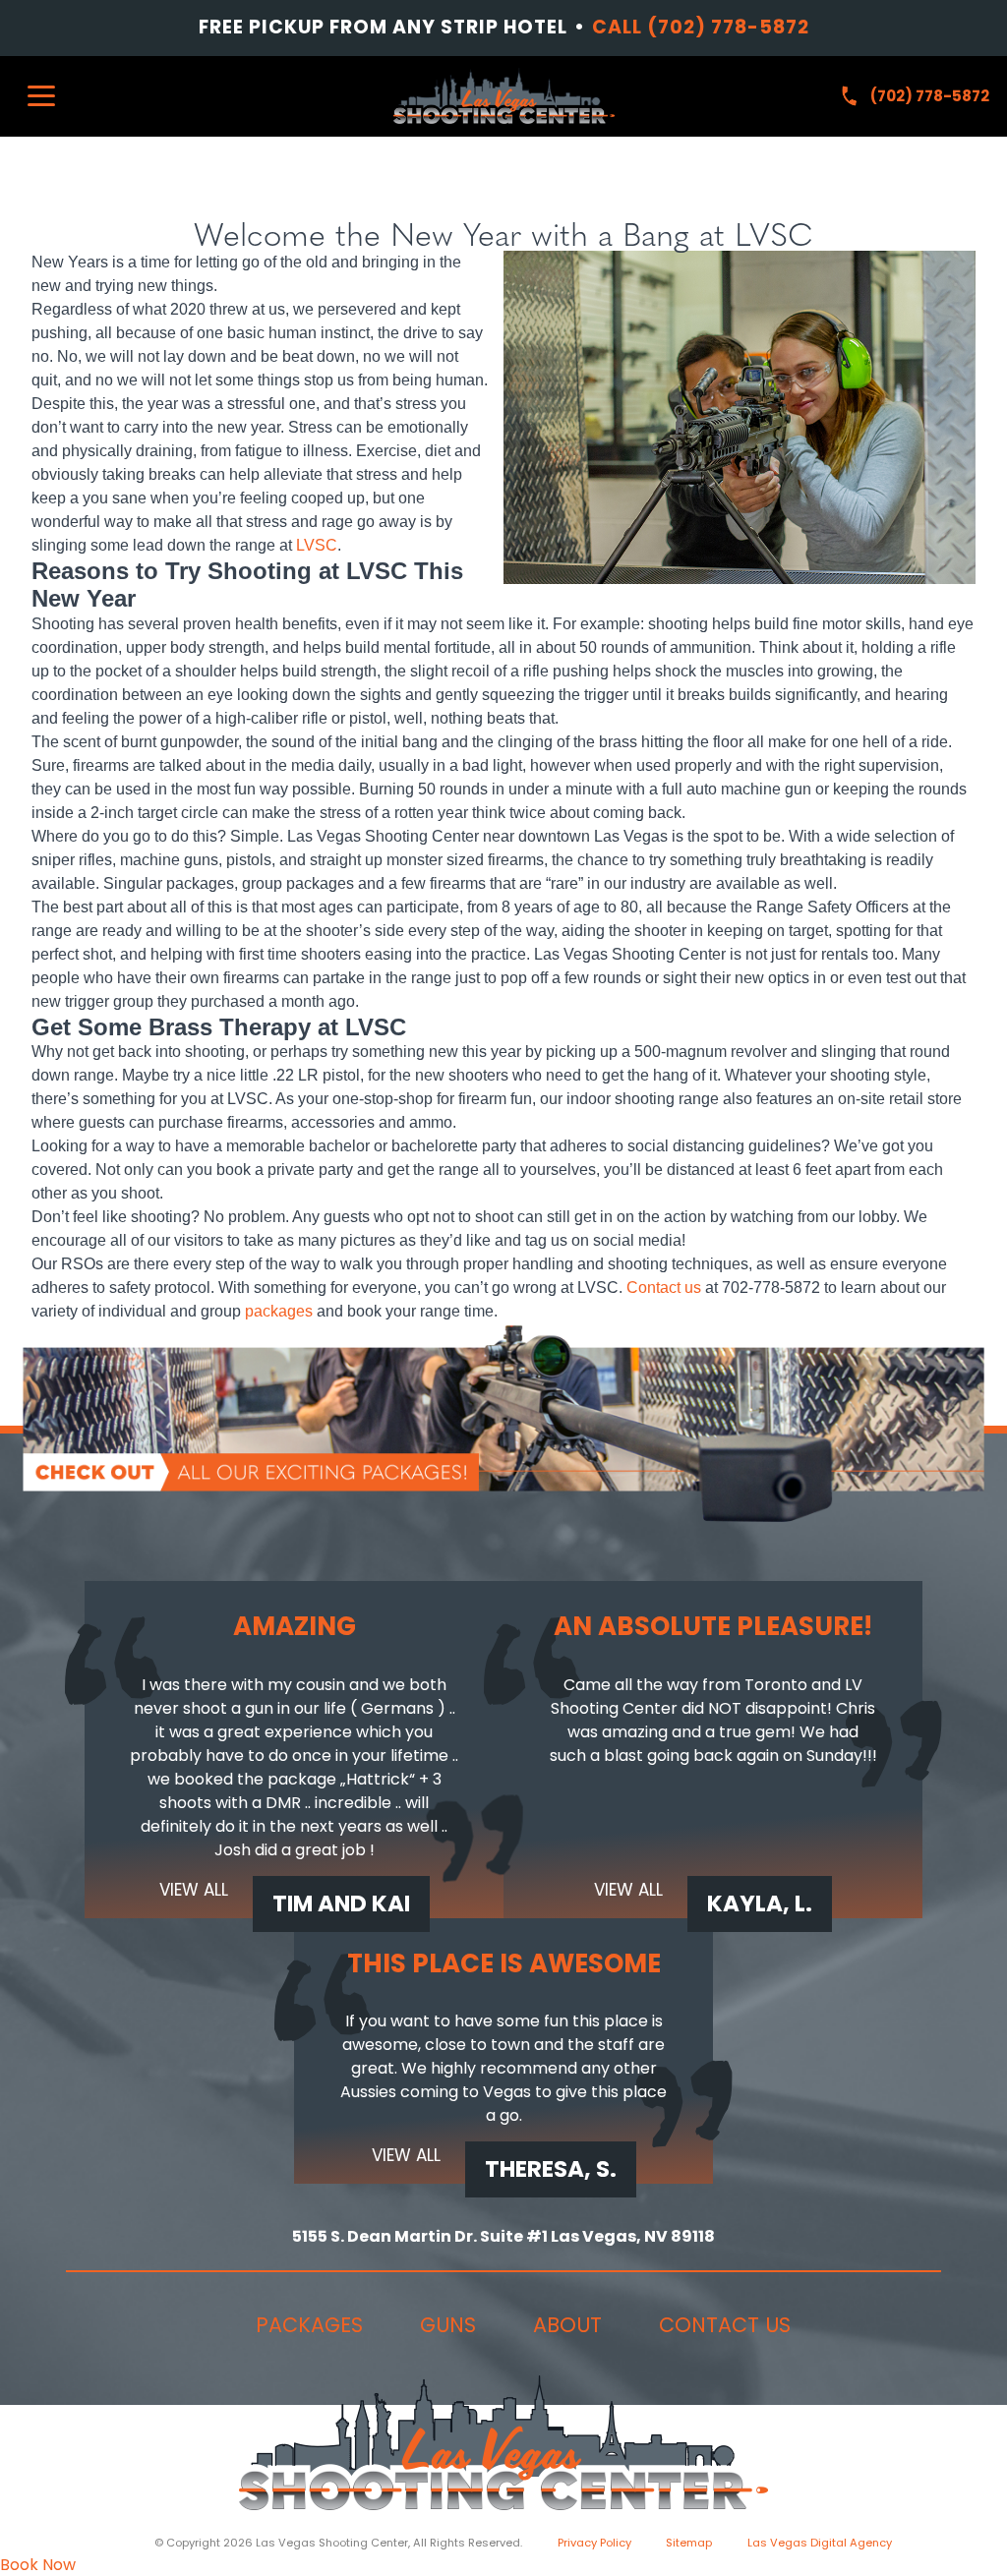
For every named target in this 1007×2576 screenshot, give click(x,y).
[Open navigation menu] (41, 96)
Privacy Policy (594, 2543)
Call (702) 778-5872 (701, 28)
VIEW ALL (194, 1891)
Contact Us (725, 2325)
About (567, 2325)
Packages (309, 2325)
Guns (448, 2325)
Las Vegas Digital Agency (820, 2543)
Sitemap (689, 2543)
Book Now (38, 2565)
